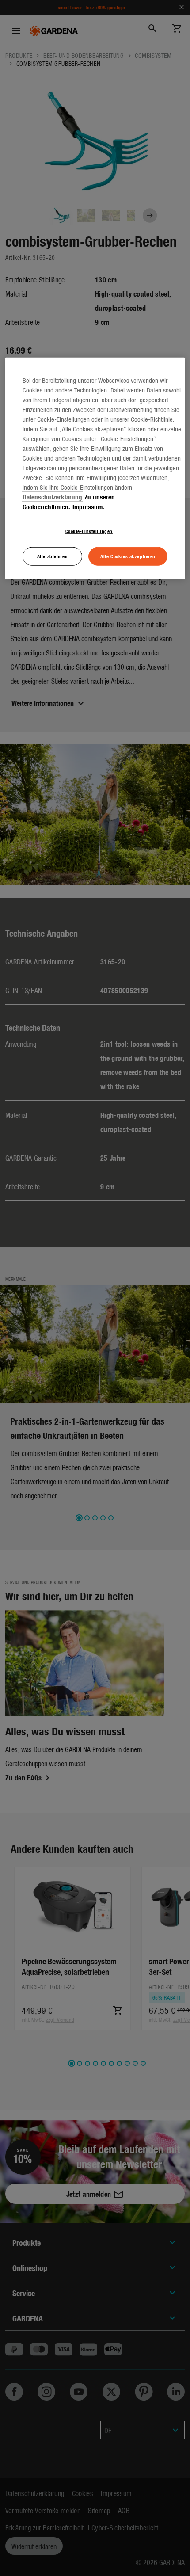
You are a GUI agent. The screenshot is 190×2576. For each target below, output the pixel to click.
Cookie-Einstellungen (89, 531)
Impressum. (88, 507)
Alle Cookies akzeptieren (128, 556)
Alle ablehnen (52, 556)
